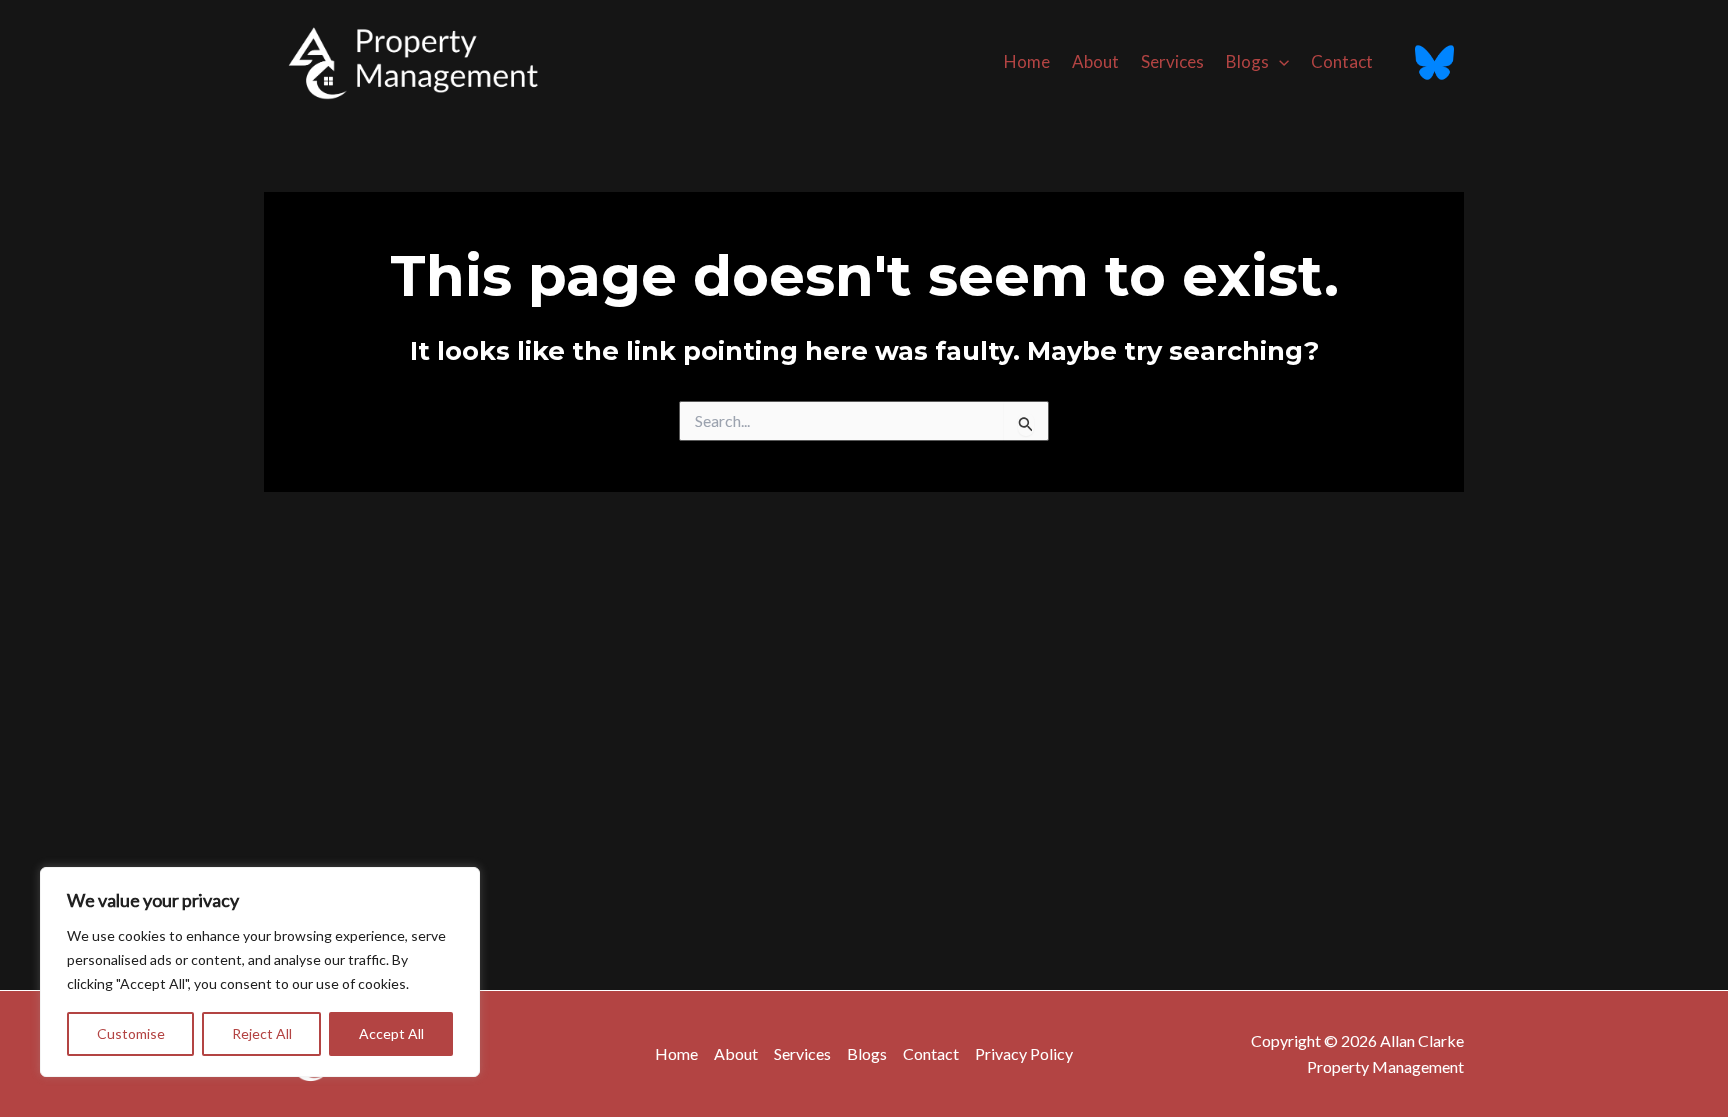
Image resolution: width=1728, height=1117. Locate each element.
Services (1172, 61)
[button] (1279, 62)
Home (1027, 61)
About (1095, 61)
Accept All (391, 1033)
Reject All (262, 1033)
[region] (260, 972)
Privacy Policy (1024, 1053)
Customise (131, 1033)
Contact (1342, 61)
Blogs (1247, 61)
